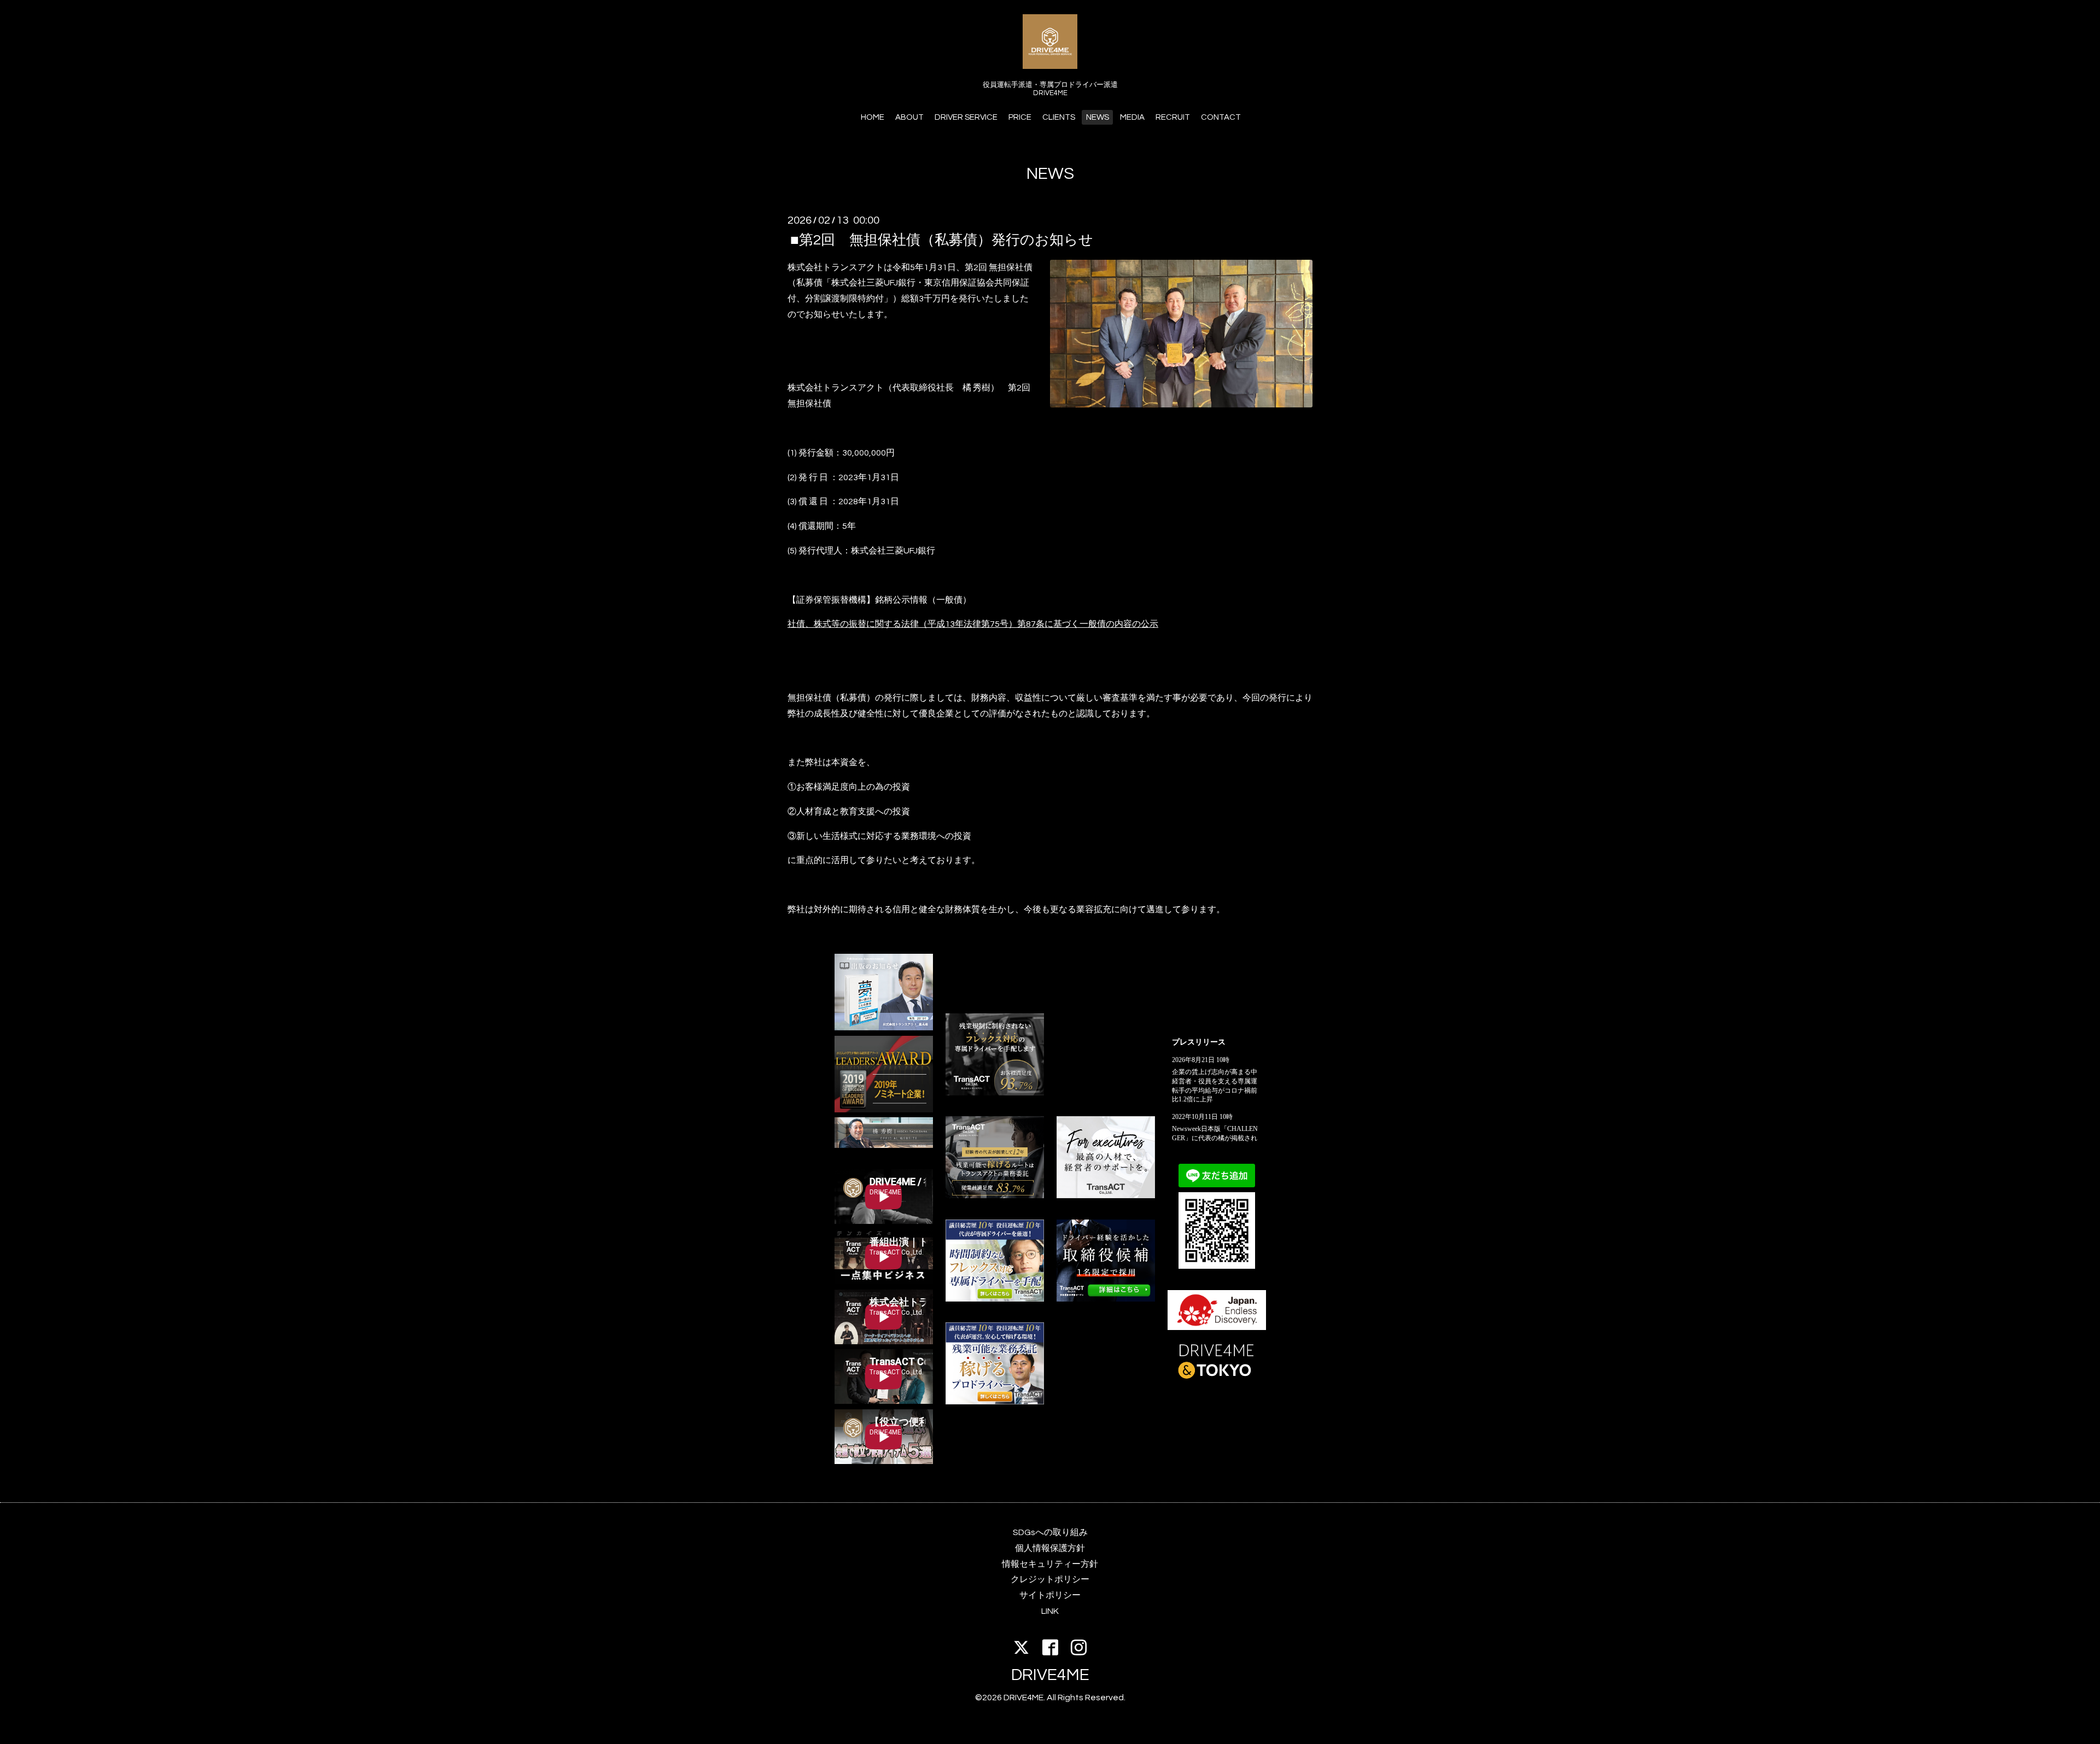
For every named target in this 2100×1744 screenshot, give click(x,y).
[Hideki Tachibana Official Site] (884, 1145)
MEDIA (1132, 117)
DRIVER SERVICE (966, 117)
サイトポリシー (1050, 1595)
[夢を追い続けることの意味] (884, 1028)
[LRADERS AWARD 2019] (884, 1110)
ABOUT (909, 117)
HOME (873, 117)
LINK (1050, 1611)
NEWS (1098, 117)
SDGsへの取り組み (1050, 1532)
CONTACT (1221, 117)
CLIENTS (1059, 117)
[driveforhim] (995, 1195)
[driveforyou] (995, 1402)
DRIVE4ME (1050, 1675)
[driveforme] (995, 1299)
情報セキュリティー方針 (1050, 1564)
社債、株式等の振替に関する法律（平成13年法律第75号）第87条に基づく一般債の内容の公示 (973, 624)
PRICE (1020, 117)
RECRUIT (1173, 117)
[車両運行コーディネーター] (1106, 1299)
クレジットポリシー (1050, 1579)
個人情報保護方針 (1050, 1548)
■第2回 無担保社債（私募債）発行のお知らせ (942, 240)
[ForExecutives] (1106, 1195)
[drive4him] (995, 1093)
